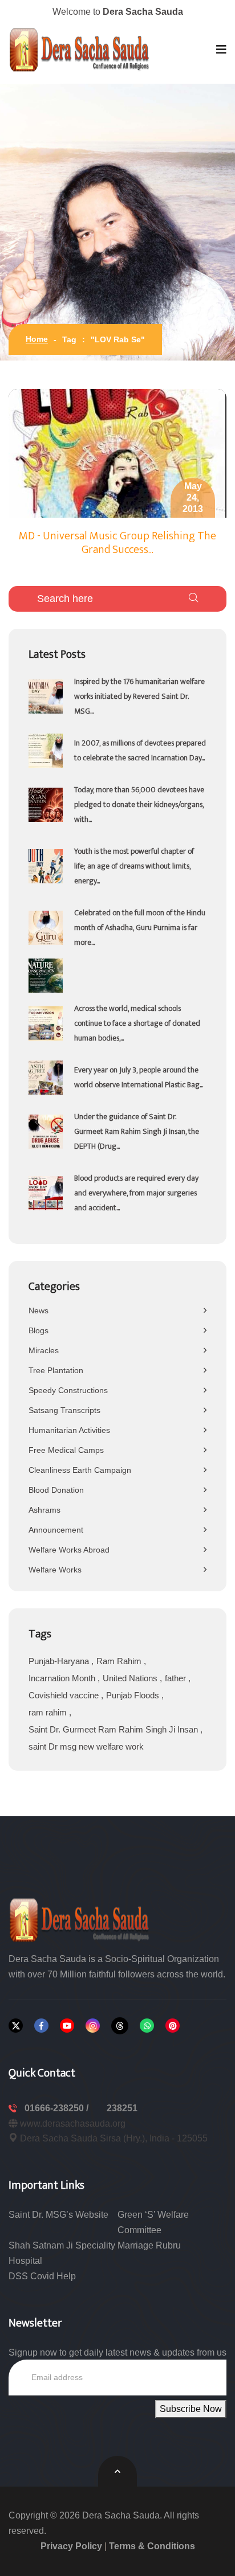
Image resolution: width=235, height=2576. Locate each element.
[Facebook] (41, 2026)
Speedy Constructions (68, 1390)
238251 (122, 2108)
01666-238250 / (58, 2108)
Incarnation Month (63, 1678)
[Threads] (120, 2026)
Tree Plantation (56, 1370)
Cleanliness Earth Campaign (80, 1470)
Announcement (56, 1530)
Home (37, 339)
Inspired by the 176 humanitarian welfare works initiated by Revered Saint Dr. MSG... (139, 696)
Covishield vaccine (65, 1695)
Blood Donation (56, 1490)
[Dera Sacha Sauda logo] (80, 1919)
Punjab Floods (134, 1695)
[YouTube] (67, 2026)
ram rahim (49, 1712)
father (177, 1678)
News (39, 1310)
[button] (221, 50)
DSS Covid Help (42, 2276)
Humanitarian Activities (69, 1430)
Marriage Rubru (149, 2245)
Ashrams (44, 1510)
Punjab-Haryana (60, 1661)
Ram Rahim (120, 1661)
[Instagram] (93, 2026)
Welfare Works (55, 1570)
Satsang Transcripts (64, 1410)
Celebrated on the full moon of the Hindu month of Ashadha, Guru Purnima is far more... (140, 927)
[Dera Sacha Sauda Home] (80, 50)
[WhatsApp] (147, 2026)
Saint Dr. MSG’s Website (58, 2215)
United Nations (131, 1678)
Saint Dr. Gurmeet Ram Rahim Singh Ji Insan (114, 1729)
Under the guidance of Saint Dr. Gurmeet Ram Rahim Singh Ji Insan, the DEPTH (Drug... (137, 1131)
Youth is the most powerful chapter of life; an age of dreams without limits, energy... (134, 866)
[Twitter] (16, 2026)
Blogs (39, 1330)
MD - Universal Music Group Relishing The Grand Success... (117, 543)
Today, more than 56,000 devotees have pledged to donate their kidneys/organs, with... (139, 804)
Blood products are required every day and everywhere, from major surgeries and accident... (136, 1193)
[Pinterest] (173, 2026)
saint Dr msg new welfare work (86, 1746)
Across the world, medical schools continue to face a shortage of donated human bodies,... (137, 1023)
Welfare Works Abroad (69, 1550)
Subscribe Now (191, 2409)
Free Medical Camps (66, 1450)
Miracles (44, 1350)
